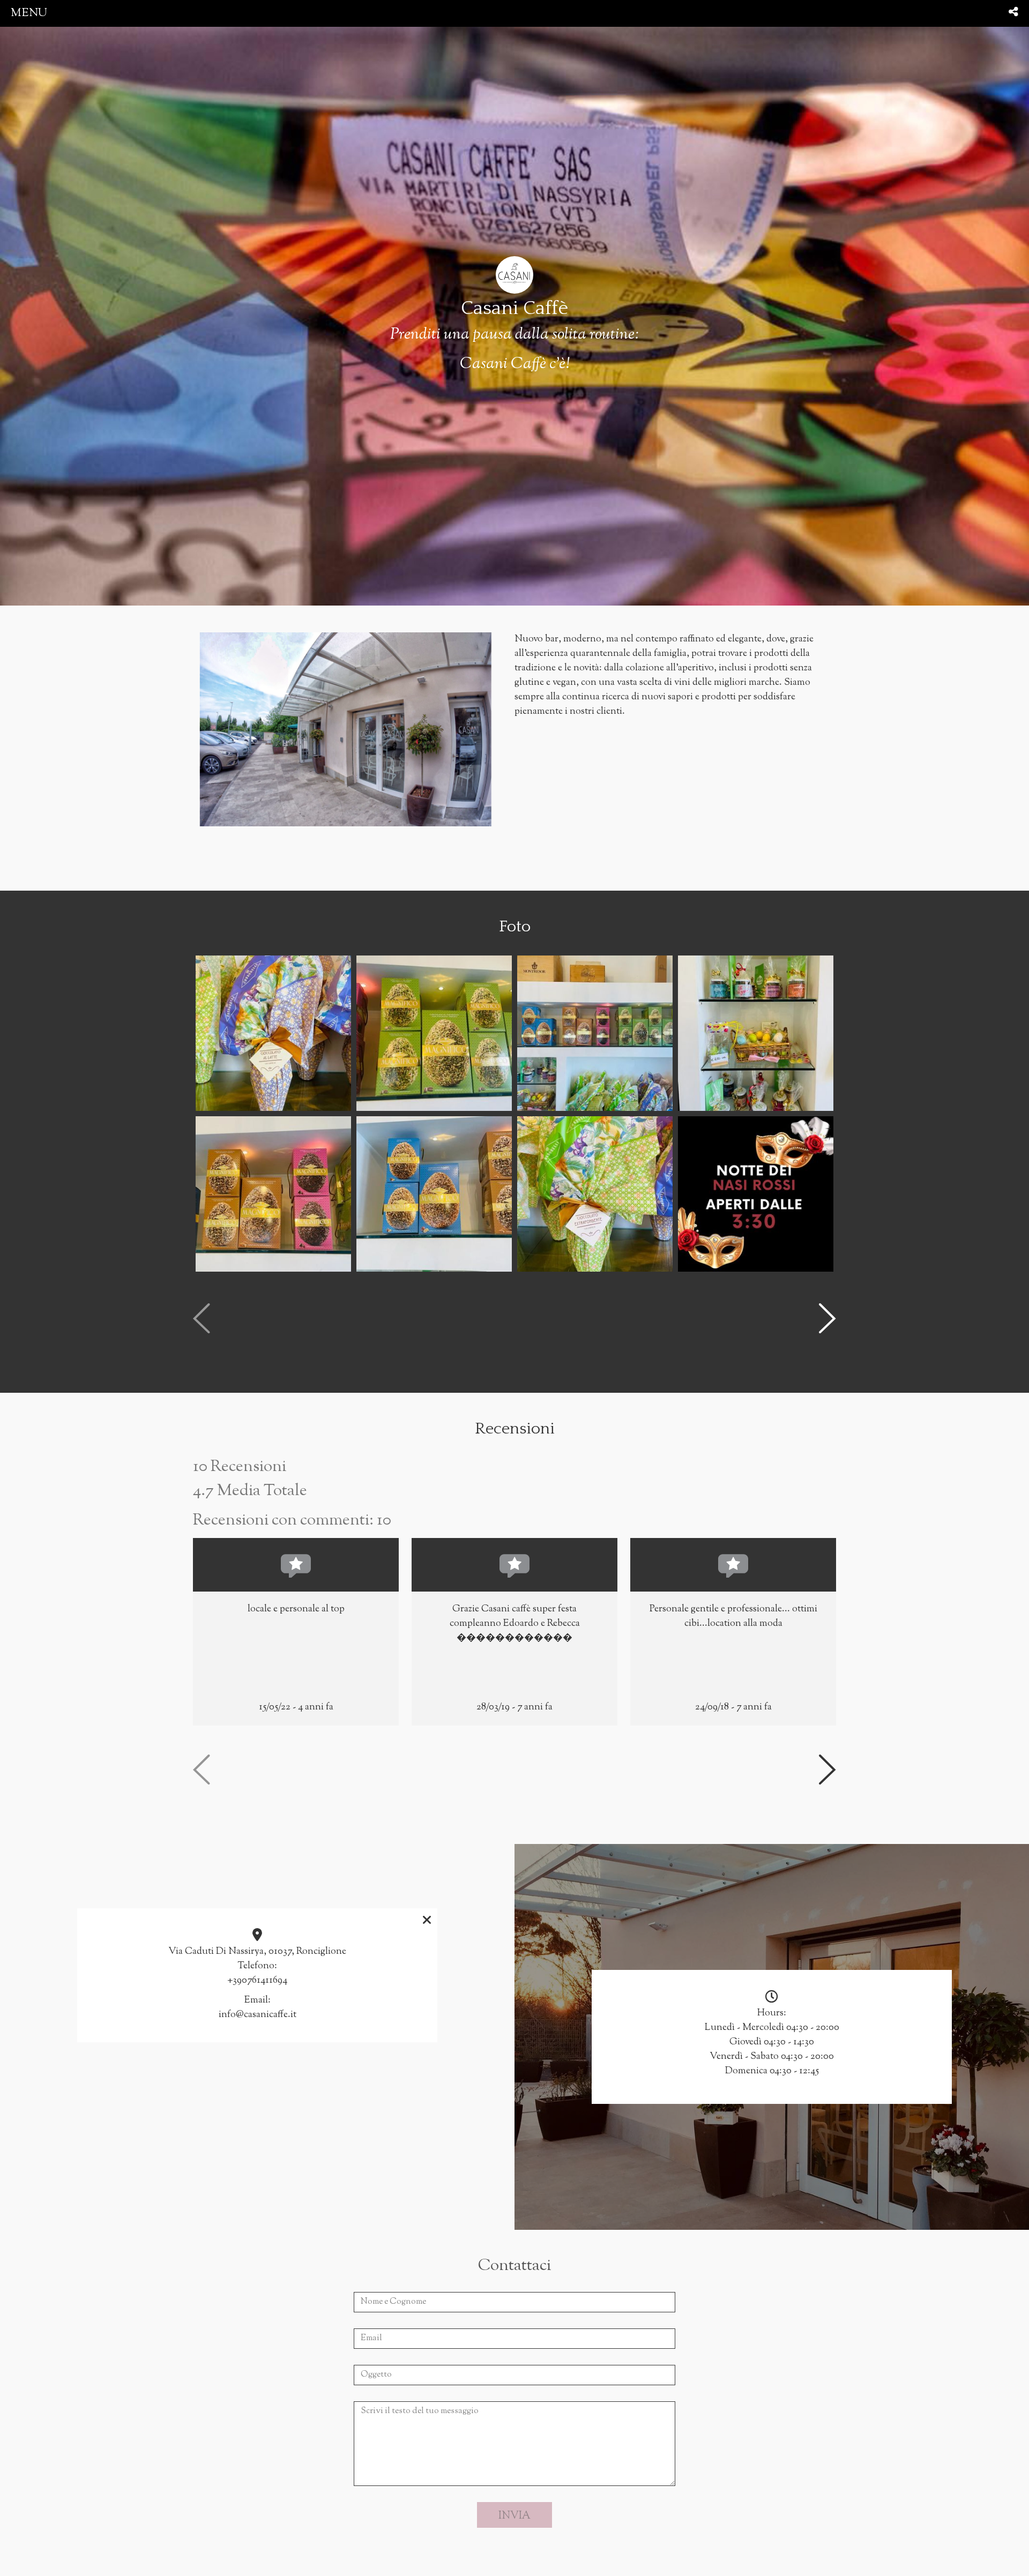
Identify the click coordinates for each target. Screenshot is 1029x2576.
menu (29, 13)
